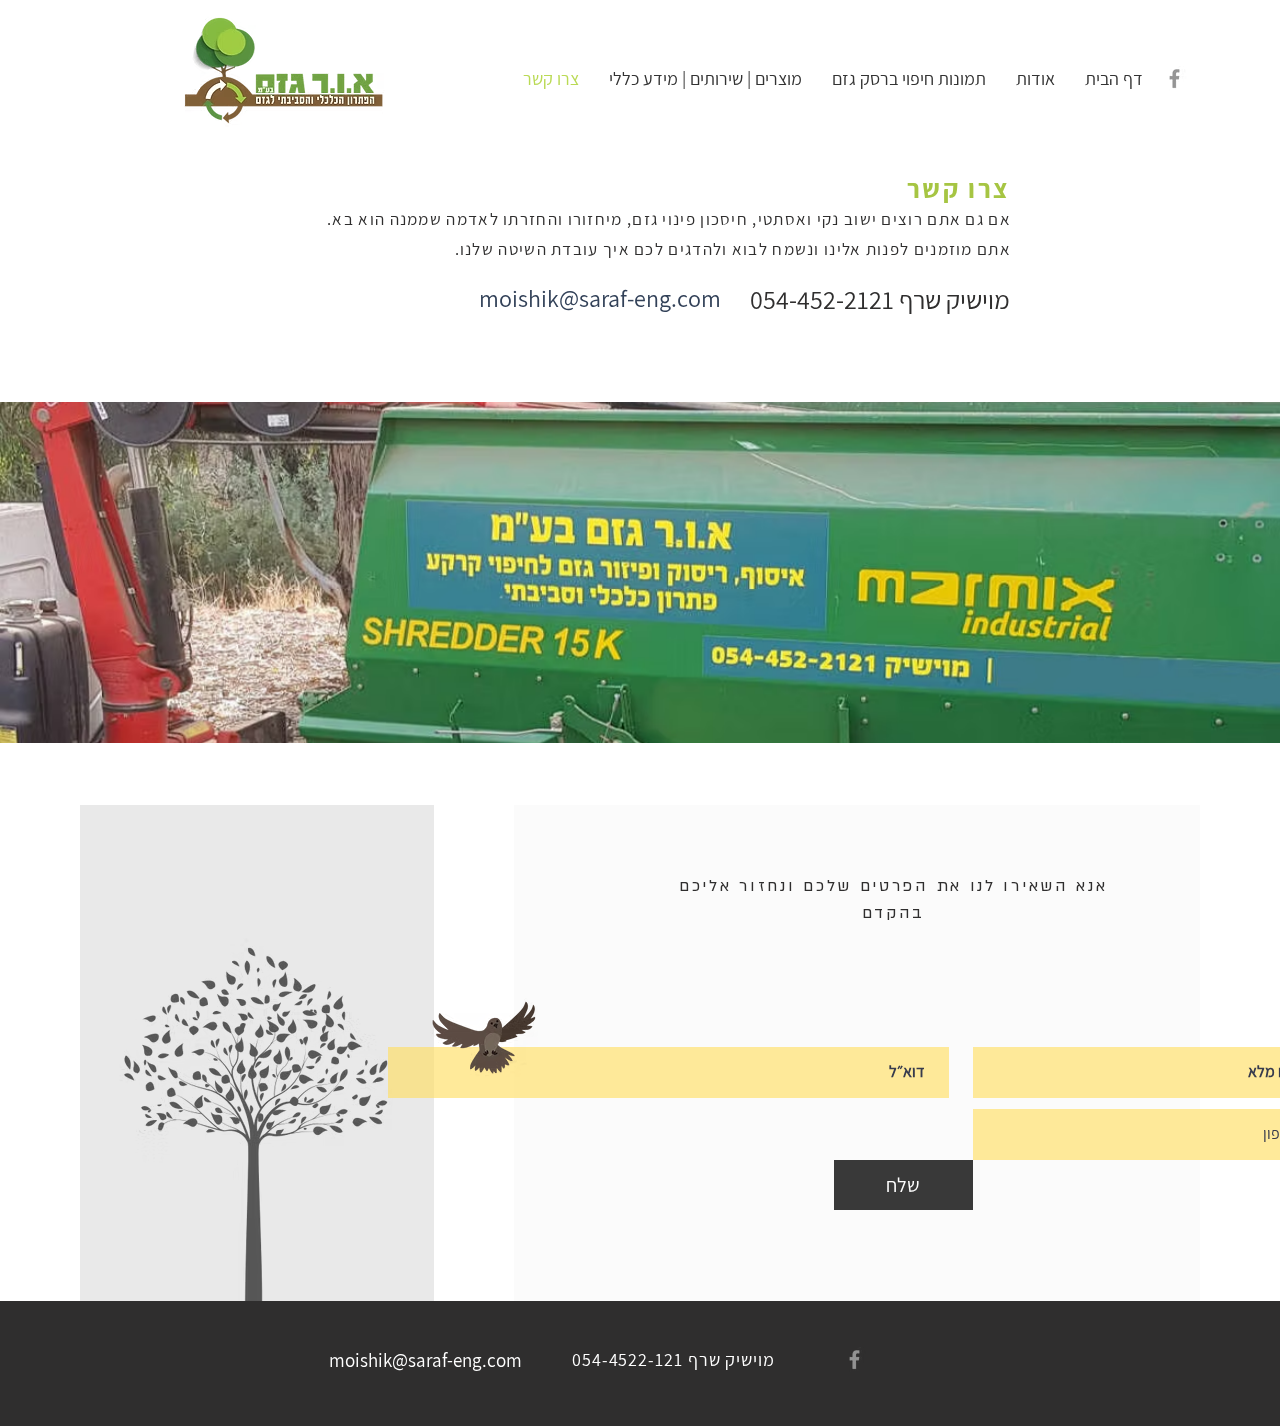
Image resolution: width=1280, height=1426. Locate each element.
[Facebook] (1174, 78)
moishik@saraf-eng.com (600, 298)
